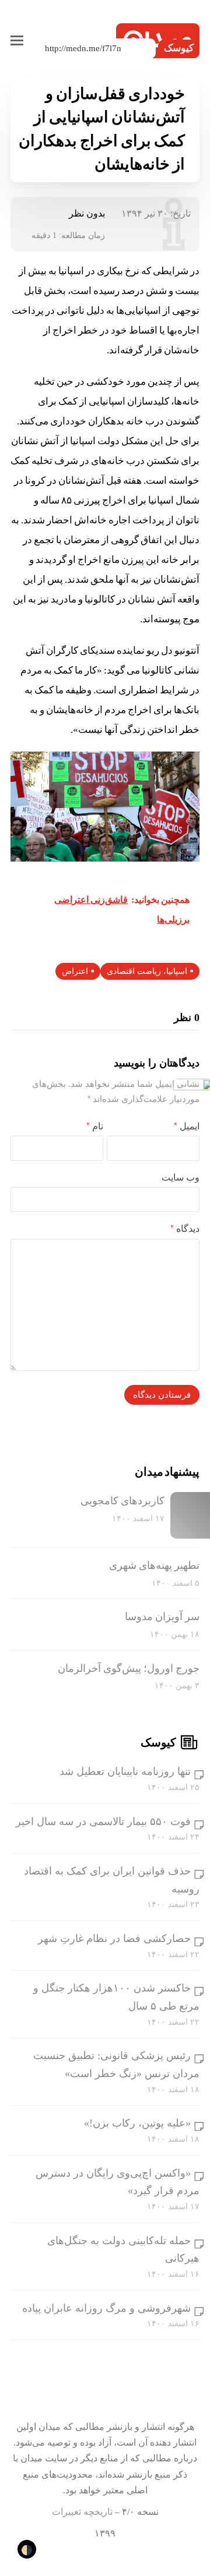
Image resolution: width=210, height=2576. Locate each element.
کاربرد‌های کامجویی (123, 1501)
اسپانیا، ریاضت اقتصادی (147, 971)
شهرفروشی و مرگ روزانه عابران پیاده (106, 2308)
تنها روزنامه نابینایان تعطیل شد (125, 1771)
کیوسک (179, 48)
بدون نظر (87, 213)
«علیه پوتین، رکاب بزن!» (137, 2123)
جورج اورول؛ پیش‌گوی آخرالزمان (129, 1668)
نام (95, 1126)
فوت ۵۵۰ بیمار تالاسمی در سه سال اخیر (103, 1822)
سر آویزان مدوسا (162, 1617)
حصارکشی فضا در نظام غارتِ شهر (114, 1939)
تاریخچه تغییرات (82, 2512)
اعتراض (75, 971)
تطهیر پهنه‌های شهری (154, 1565)
